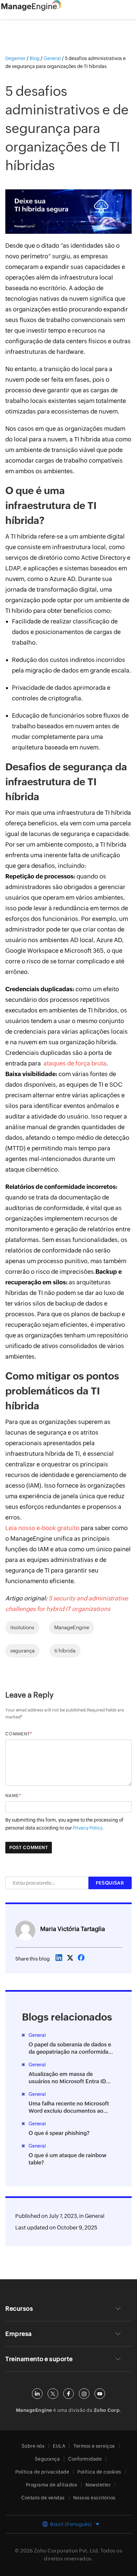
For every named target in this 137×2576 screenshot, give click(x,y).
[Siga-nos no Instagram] (84, 2394)
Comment (18, 1734)
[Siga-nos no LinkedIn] (37, 2394)
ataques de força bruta (75, 1063)
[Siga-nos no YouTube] (100, 2394)
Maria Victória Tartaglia (73, 1929)
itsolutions (22, 1627)
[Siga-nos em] (53, 2394)
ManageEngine (72, 1627)
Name (12, 1796)
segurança (22, 1651)
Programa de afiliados (52, 2485)
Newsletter (98, 2485)
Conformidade (85, 2459)
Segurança (48, 2459)
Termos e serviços (94, 2446)
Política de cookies (99, 2472)
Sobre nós (33, 2446)
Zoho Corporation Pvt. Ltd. (67, 2551)
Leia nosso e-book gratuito (42, 1528)
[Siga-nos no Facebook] (68, 2394)
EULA (59, 2446)
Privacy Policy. (88, 1828)
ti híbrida (65, 1651)
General (95, 2216)
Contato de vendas (43, 2498)
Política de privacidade (42, 2472)
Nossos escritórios (94, 2498)
